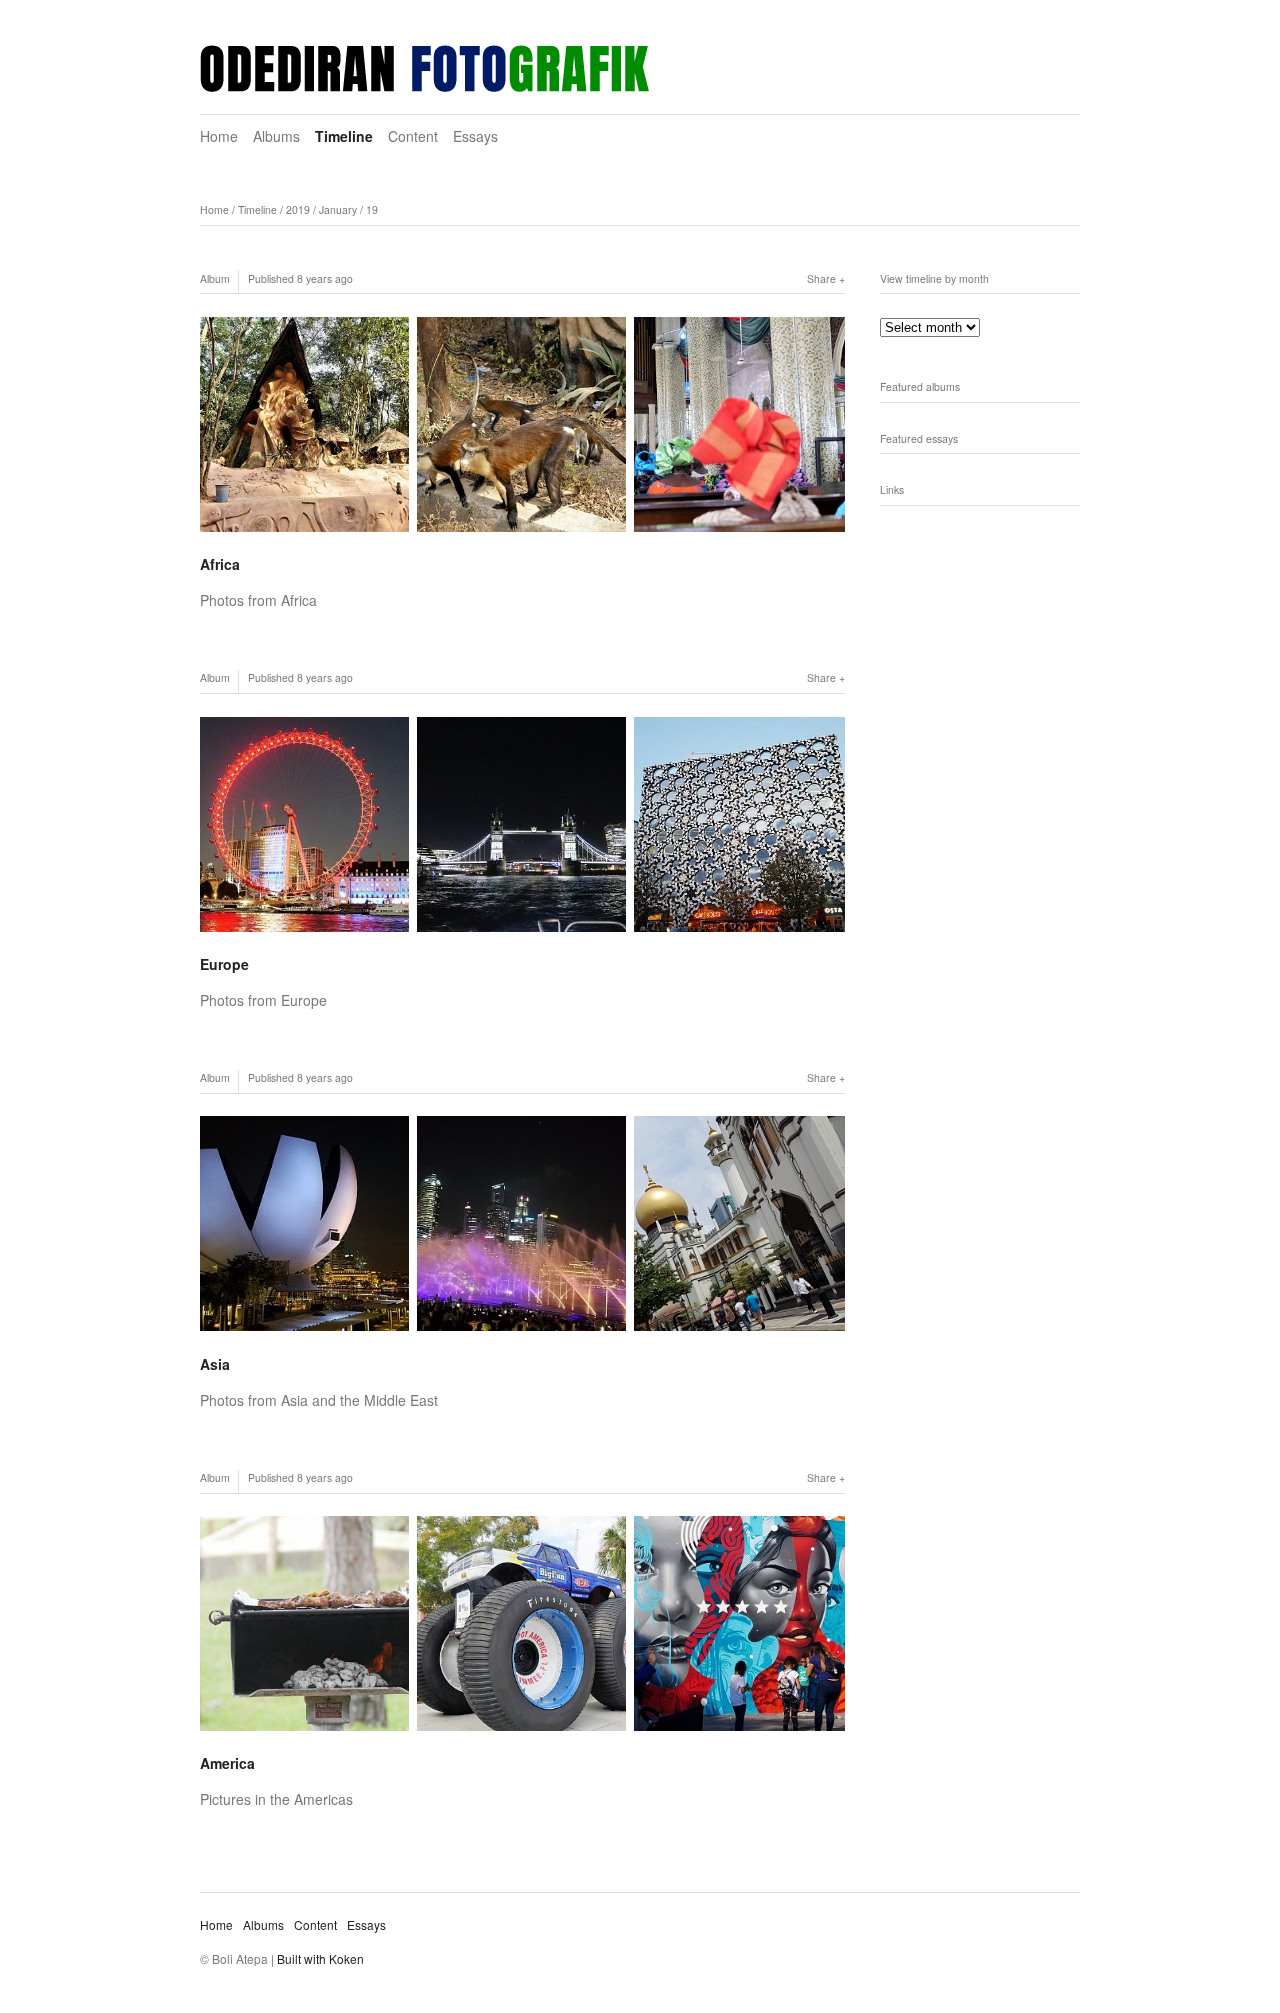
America (227, 1763)
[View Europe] (522, 824)
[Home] (424, 68)
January (338, 209)
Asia (215, 1364)
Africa (220, 564)
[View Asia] (522, 1223)
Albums (276, 136)
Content (413, 136)
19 (372, 209)
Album (215, 278)
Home (219, 136)
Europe (224, 964)
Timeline (344, 136)
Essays (475, 136)
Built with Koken (320, 1958)
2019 (298, 209)
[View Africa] (522, 424)
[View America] (522, 1623)
